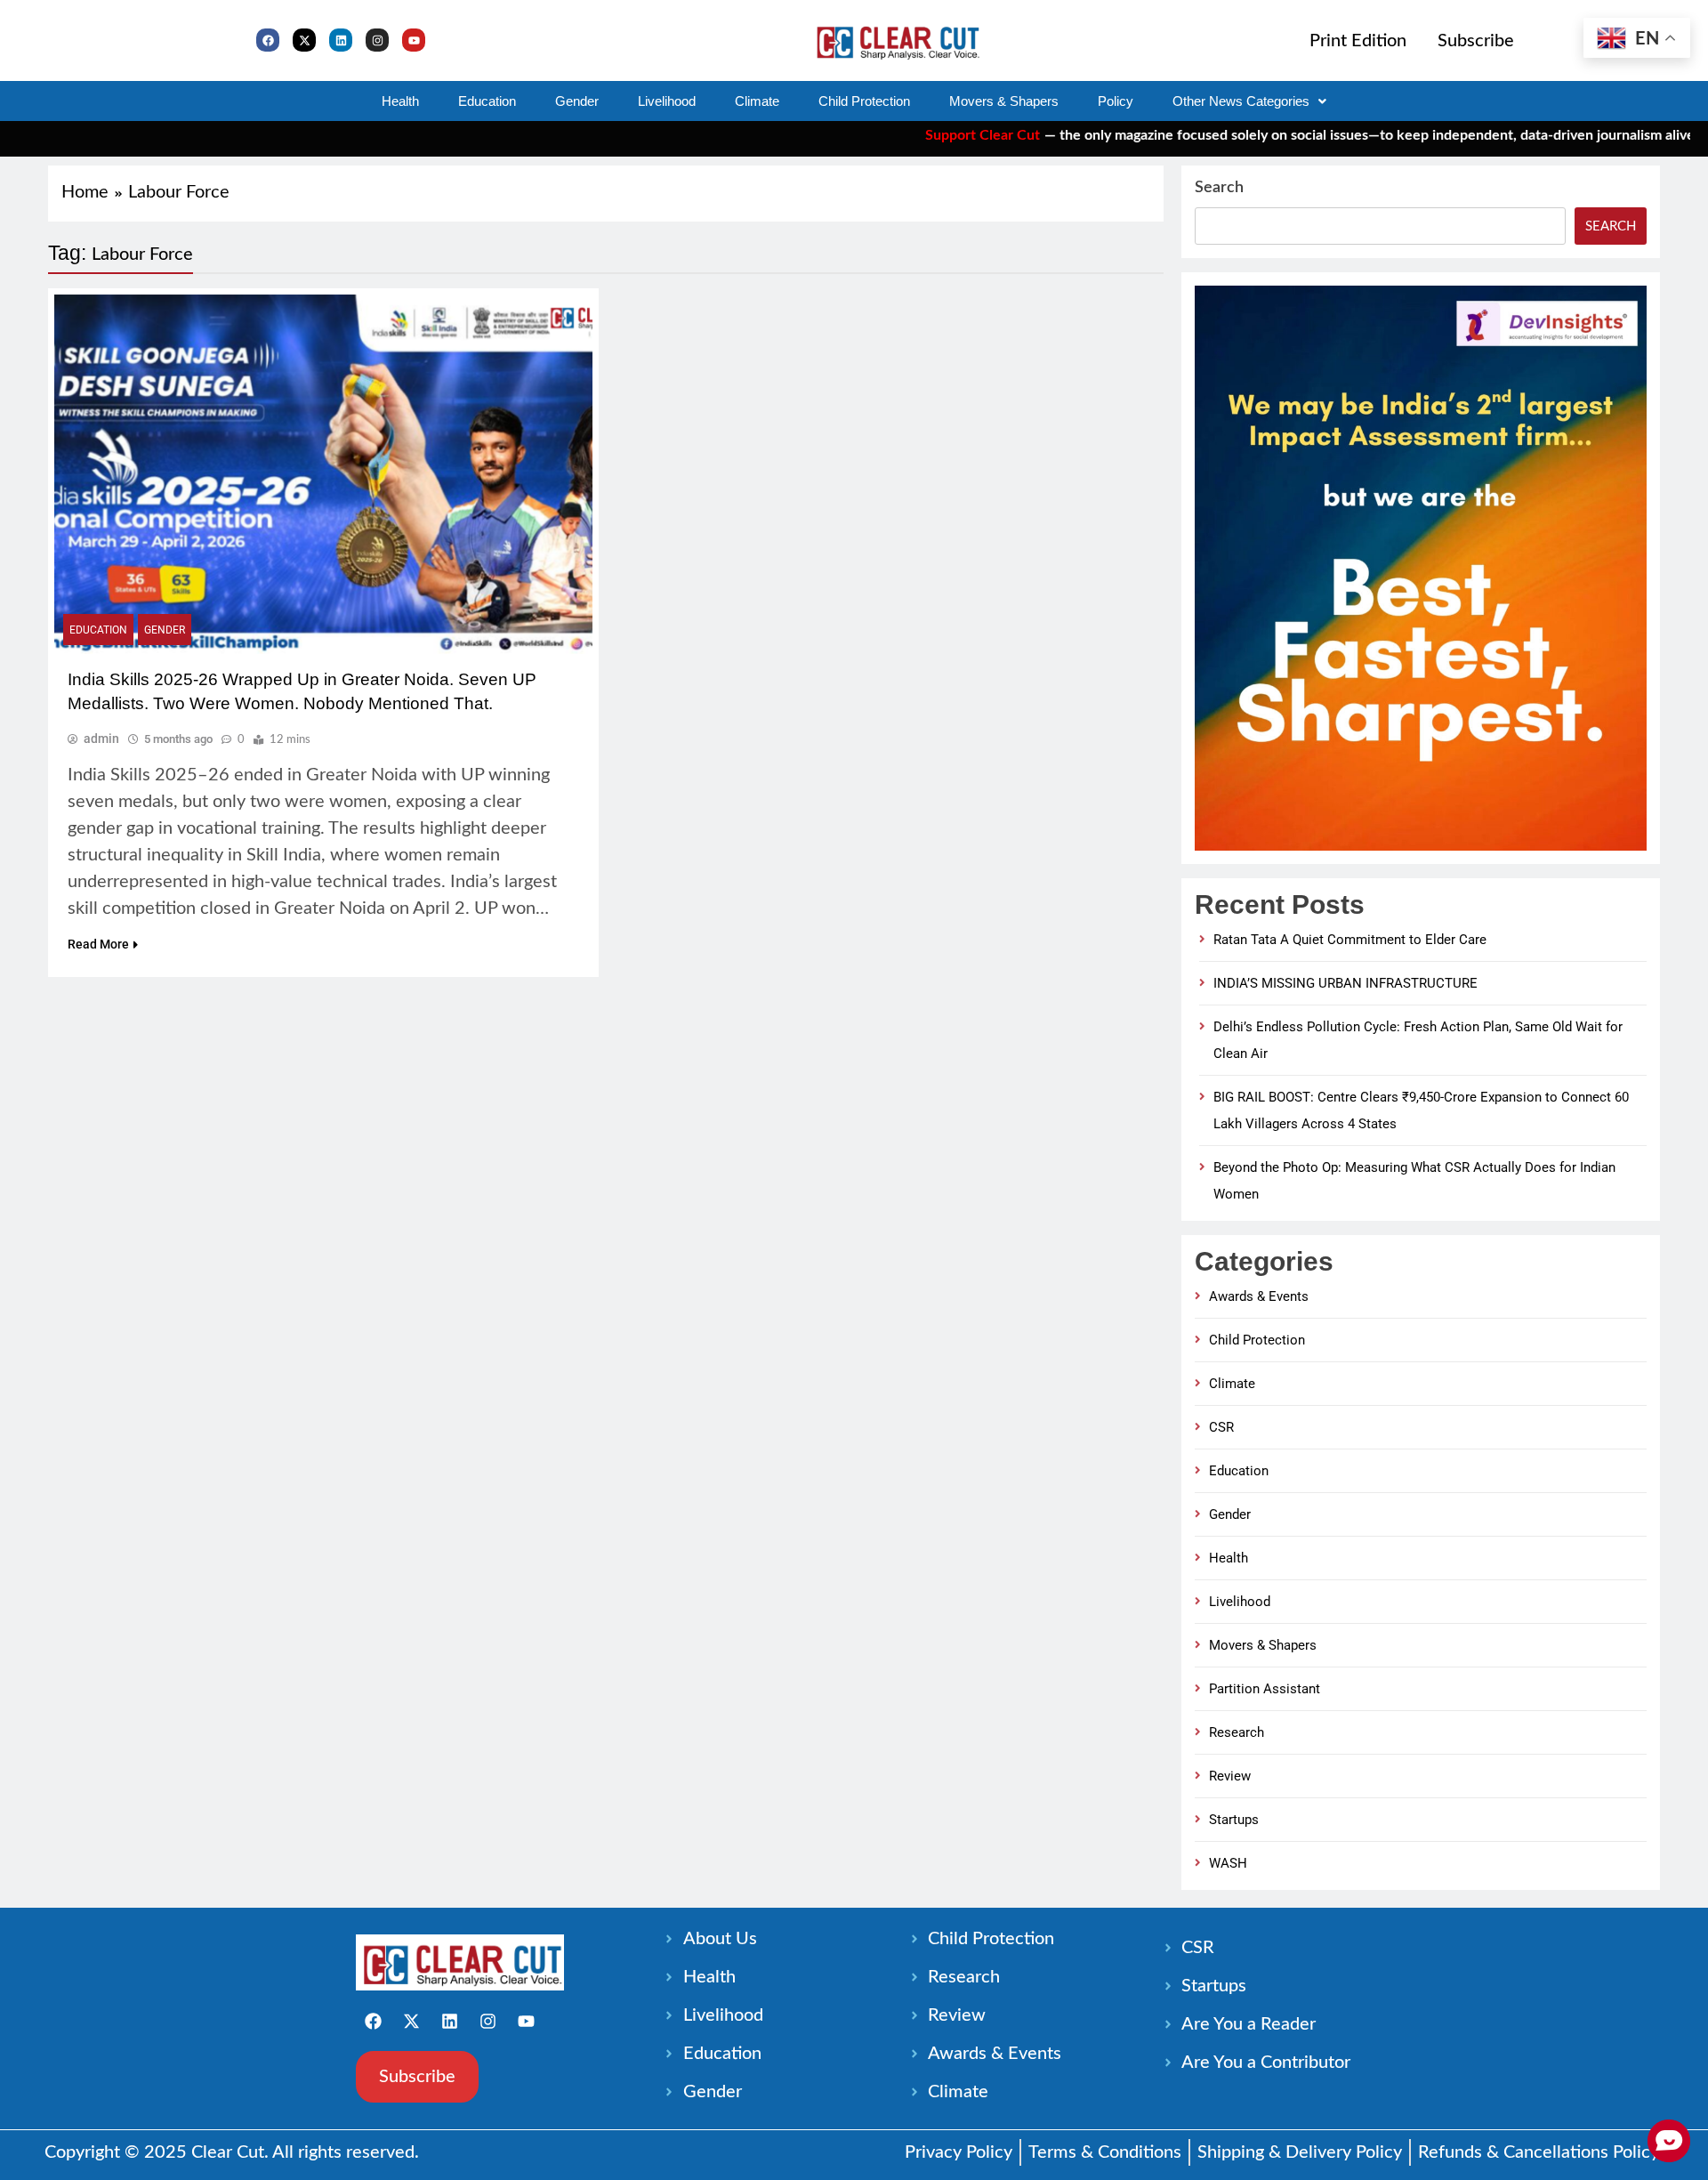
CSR (1221, 1427)
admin (101, 739)
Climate (757, 101)
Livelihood (667, 101)
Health (400, 101)
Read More (98, 944)
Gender (577, 101)
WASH (1228, 1863)
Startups (1234, 1820)
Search (1219, 188)
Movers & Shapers (1004, 101)
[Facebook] (268, 40)
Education (487, 101)
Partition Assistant (1265, 1689)
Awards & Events (1259, 1296)
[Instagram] (377, 40)
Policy (1116, 101)
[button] (1249, 101)
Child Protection (864, 101)
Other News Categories (1241, 101)
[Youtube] (414, 40)
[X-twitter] (304, 40)
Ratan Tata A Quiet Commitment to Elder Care (1350, 940)
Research (1237, 1732)
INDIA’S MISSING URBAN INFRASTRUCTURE (1345, 983)
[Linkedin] (341, 40)
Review (1230, 1776)
